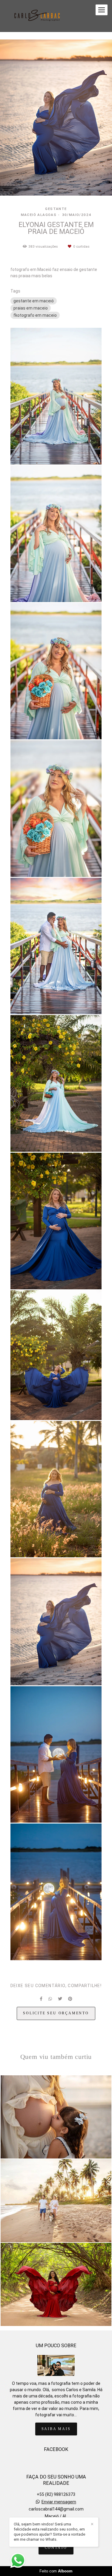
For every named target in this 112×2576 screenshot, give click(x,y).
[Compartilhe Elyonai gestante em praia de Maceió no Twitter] (60, 1999)
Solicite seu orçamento (56, 2013)
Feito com (56, 2571)
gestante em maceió (34, 301)
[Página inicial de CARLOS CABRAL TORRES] (38, 16)
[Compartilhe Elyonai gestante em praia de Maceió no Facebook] (41, 1999)
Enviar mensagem (59, 2502)
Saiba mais (56, 2429)
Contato (56, 2548)
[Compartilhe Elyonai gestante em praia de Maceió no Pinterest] (70, 1999)
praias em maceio (31, 308)
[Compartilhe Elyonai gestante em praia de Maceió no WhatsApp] (50, 1999)
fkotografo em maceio (35, 315)
